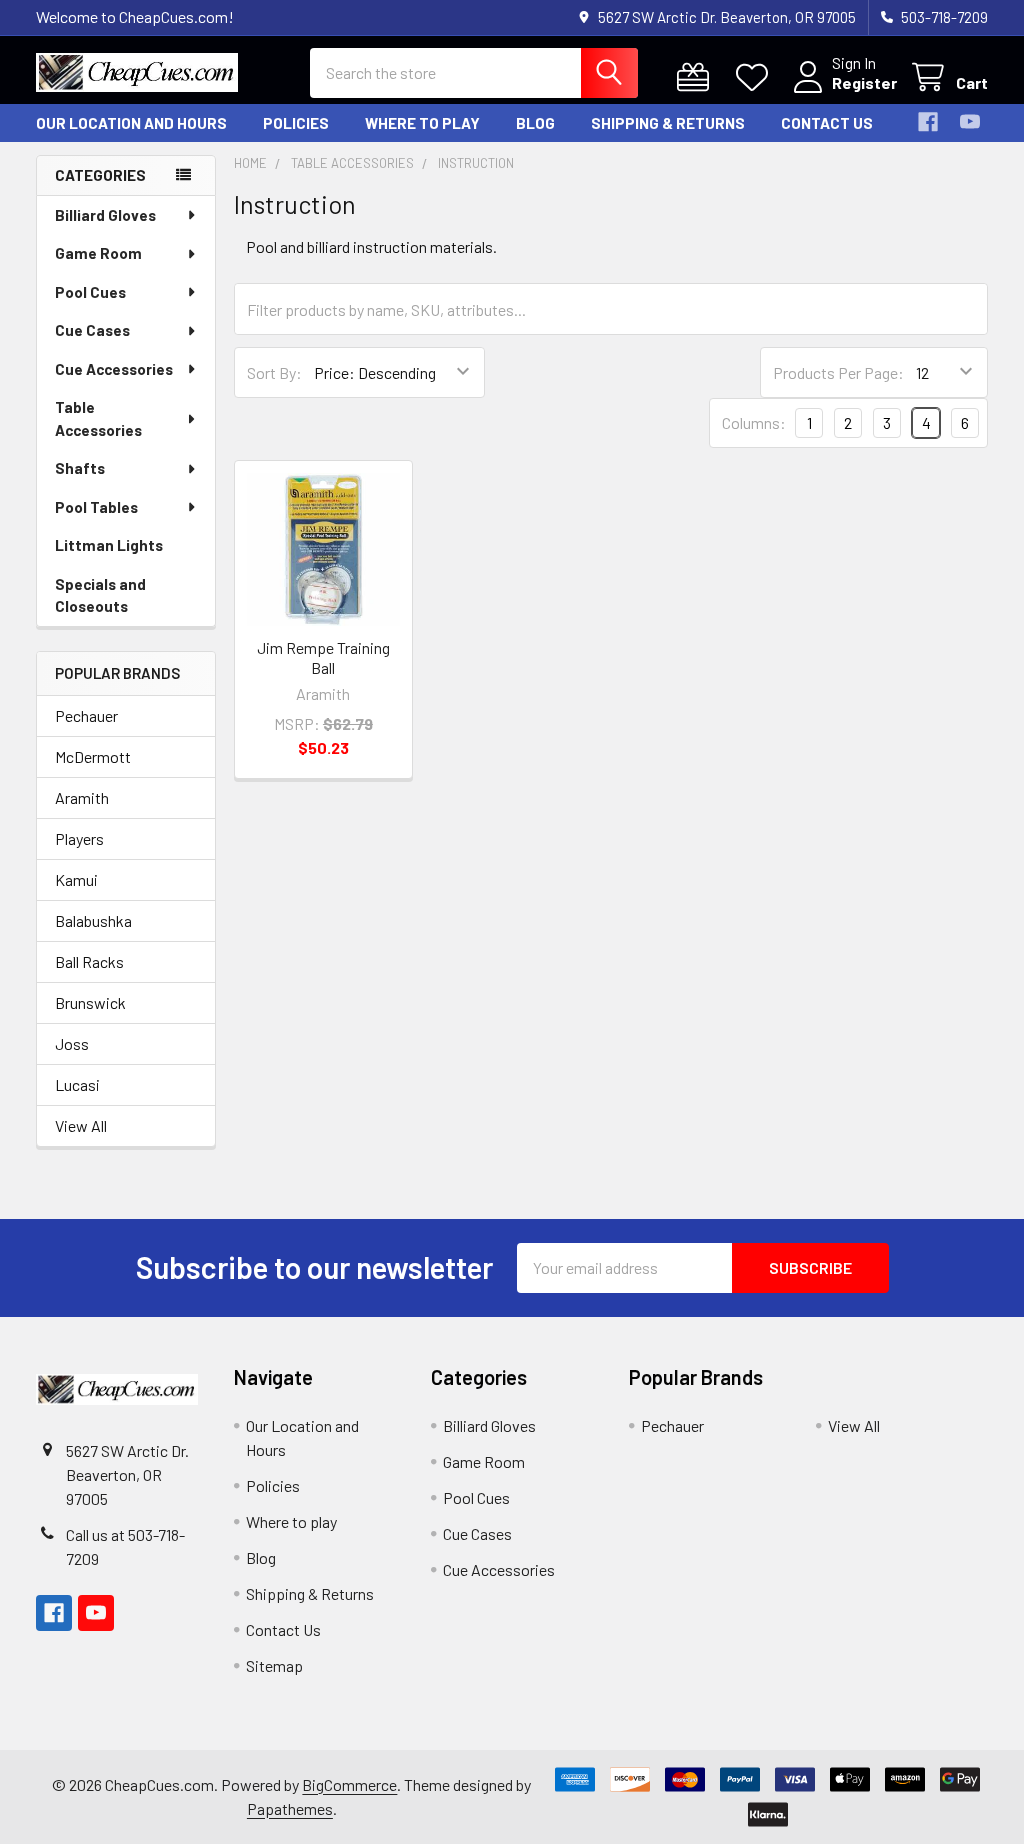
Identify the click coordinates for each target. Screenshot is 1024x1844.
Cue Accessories (114, 369)
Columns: (754, 422)
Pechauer (86, 715)
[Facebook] (928, 122)
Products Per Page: (838, 372)
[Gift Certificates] (697, 77)
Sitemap (274, 1665)
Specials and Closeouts (100, 595)
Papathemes (290, 1808)
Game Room (98, 253)
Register (864, 82)
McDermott (93, 756)
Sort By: (274, 372)
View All (81, 1125)
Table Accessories (98, 418)
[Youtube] (970, 122)
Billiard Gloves (105, 215)
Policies (296, 123)
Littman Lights (109, 545)
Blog (535, 123)
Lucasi (77, 1084)
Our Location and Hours (131, 123)
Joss (72, 1043)
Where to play (422, 123)
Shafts (80, 468)
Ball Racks (89, 961)
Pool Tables (96, 507)
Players (79, 838)
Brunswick (90, 1002)
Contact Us (827, 123)
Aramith (82, 797)
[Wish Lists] (756, 77)
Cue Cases (92, 330)
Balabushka (93, 920)
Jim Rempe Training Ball (323, 657)
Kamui (76, 879)
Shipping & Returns (668, 123)
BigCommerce (349, 1784)
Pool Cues (90, 292)
